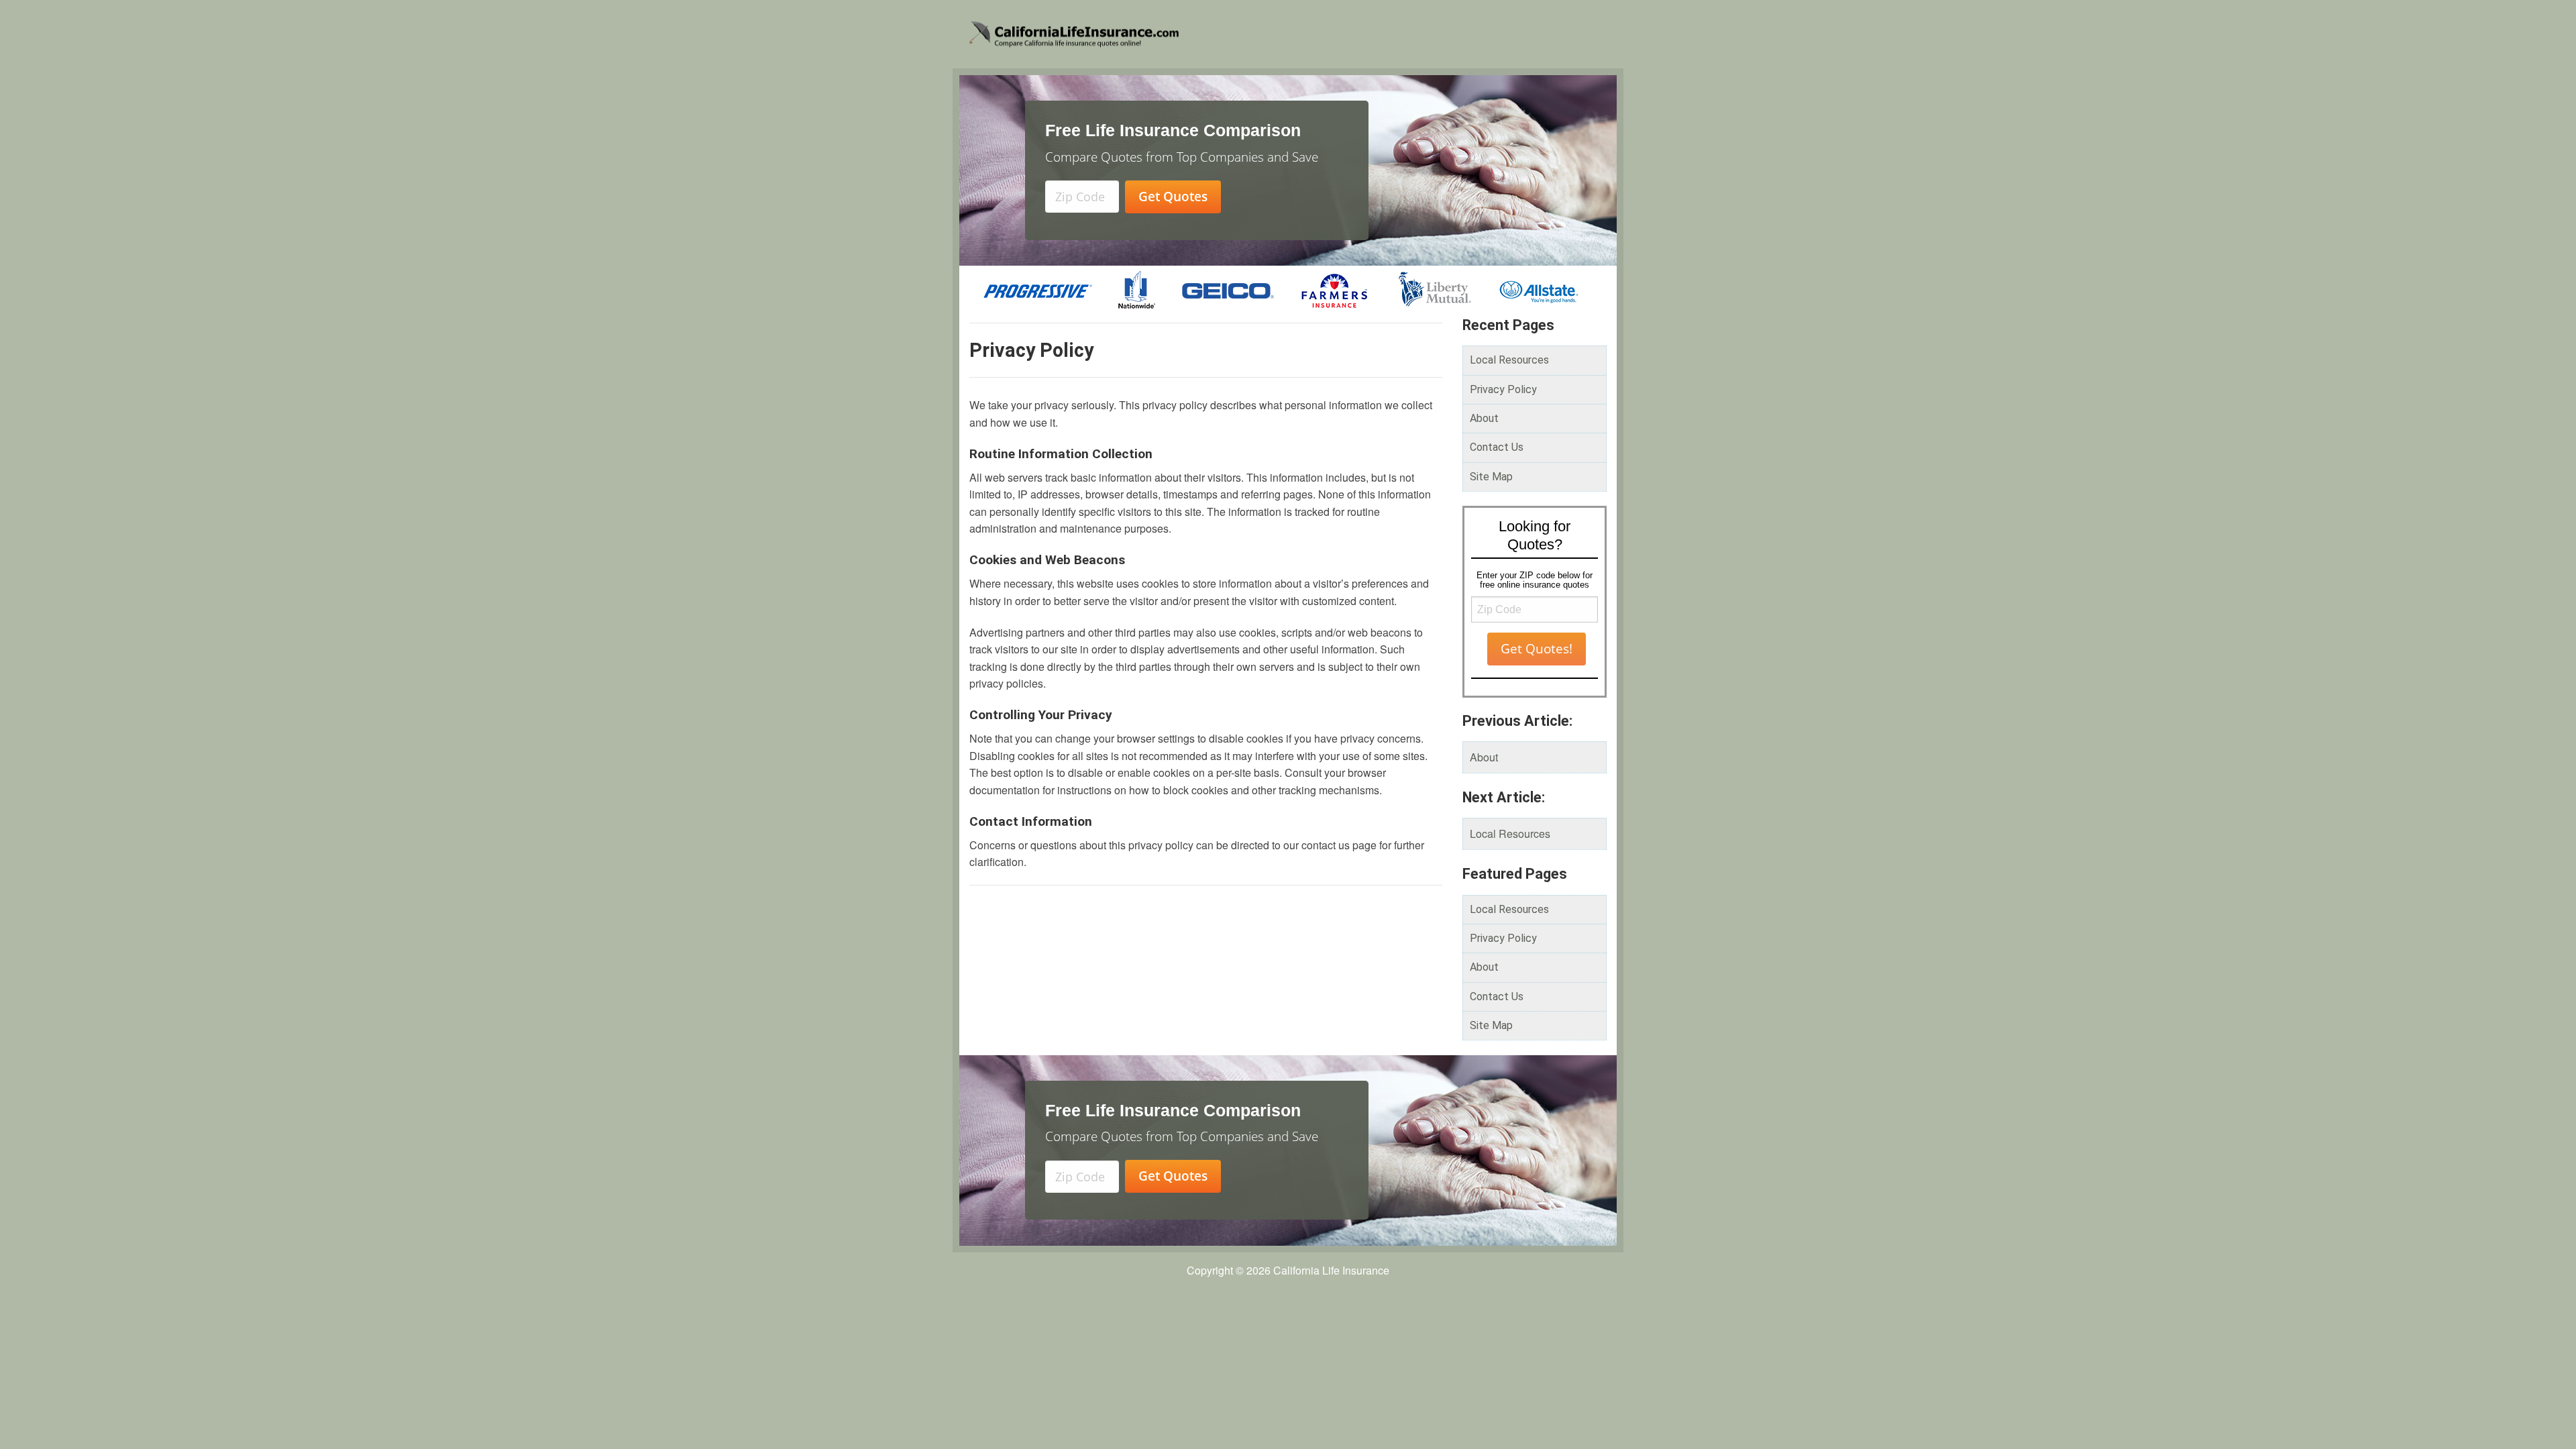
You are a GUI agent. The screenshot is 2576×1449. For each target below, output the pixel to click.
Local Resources (1509, 360)
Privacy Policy (1503, 389)
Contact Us (1497, 447)
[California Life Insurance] (1178, 34)
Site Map (1491, 477)
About (1484, 418)
